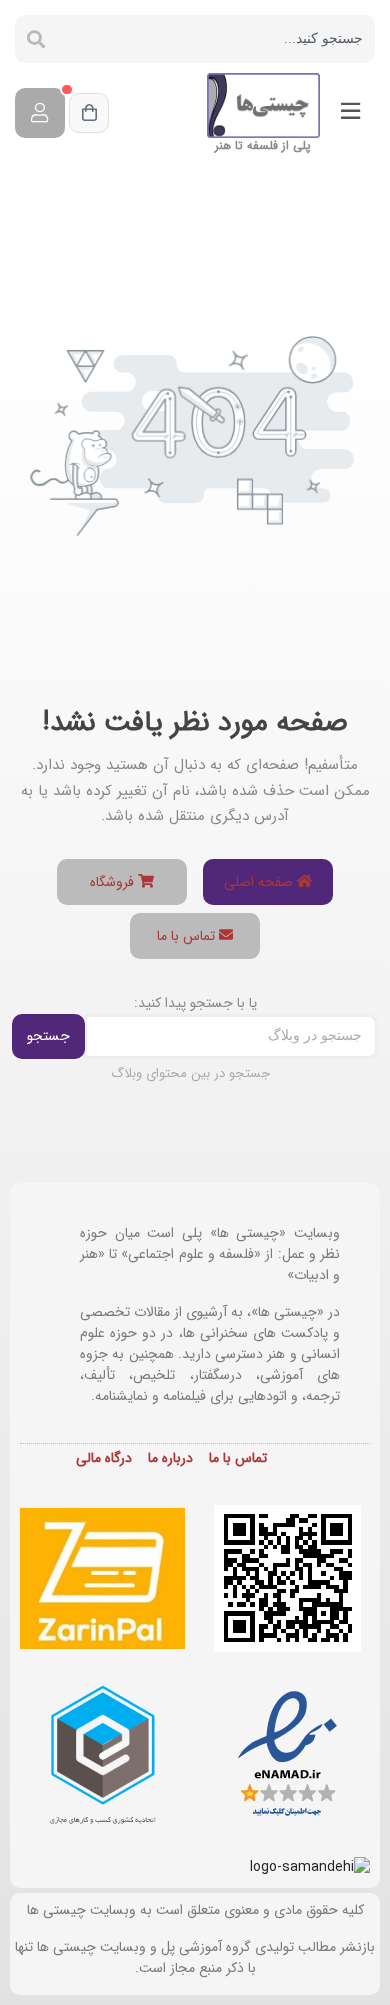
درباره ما (170, 1458)
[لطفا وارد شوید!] (40, 113)
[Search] (36, 39)
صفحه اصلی (260, 882)
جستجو (48, 1036)
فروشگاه (114, 882)
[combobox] (216, 39)
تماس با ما (188, 936)
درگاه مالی (104, 1458)
